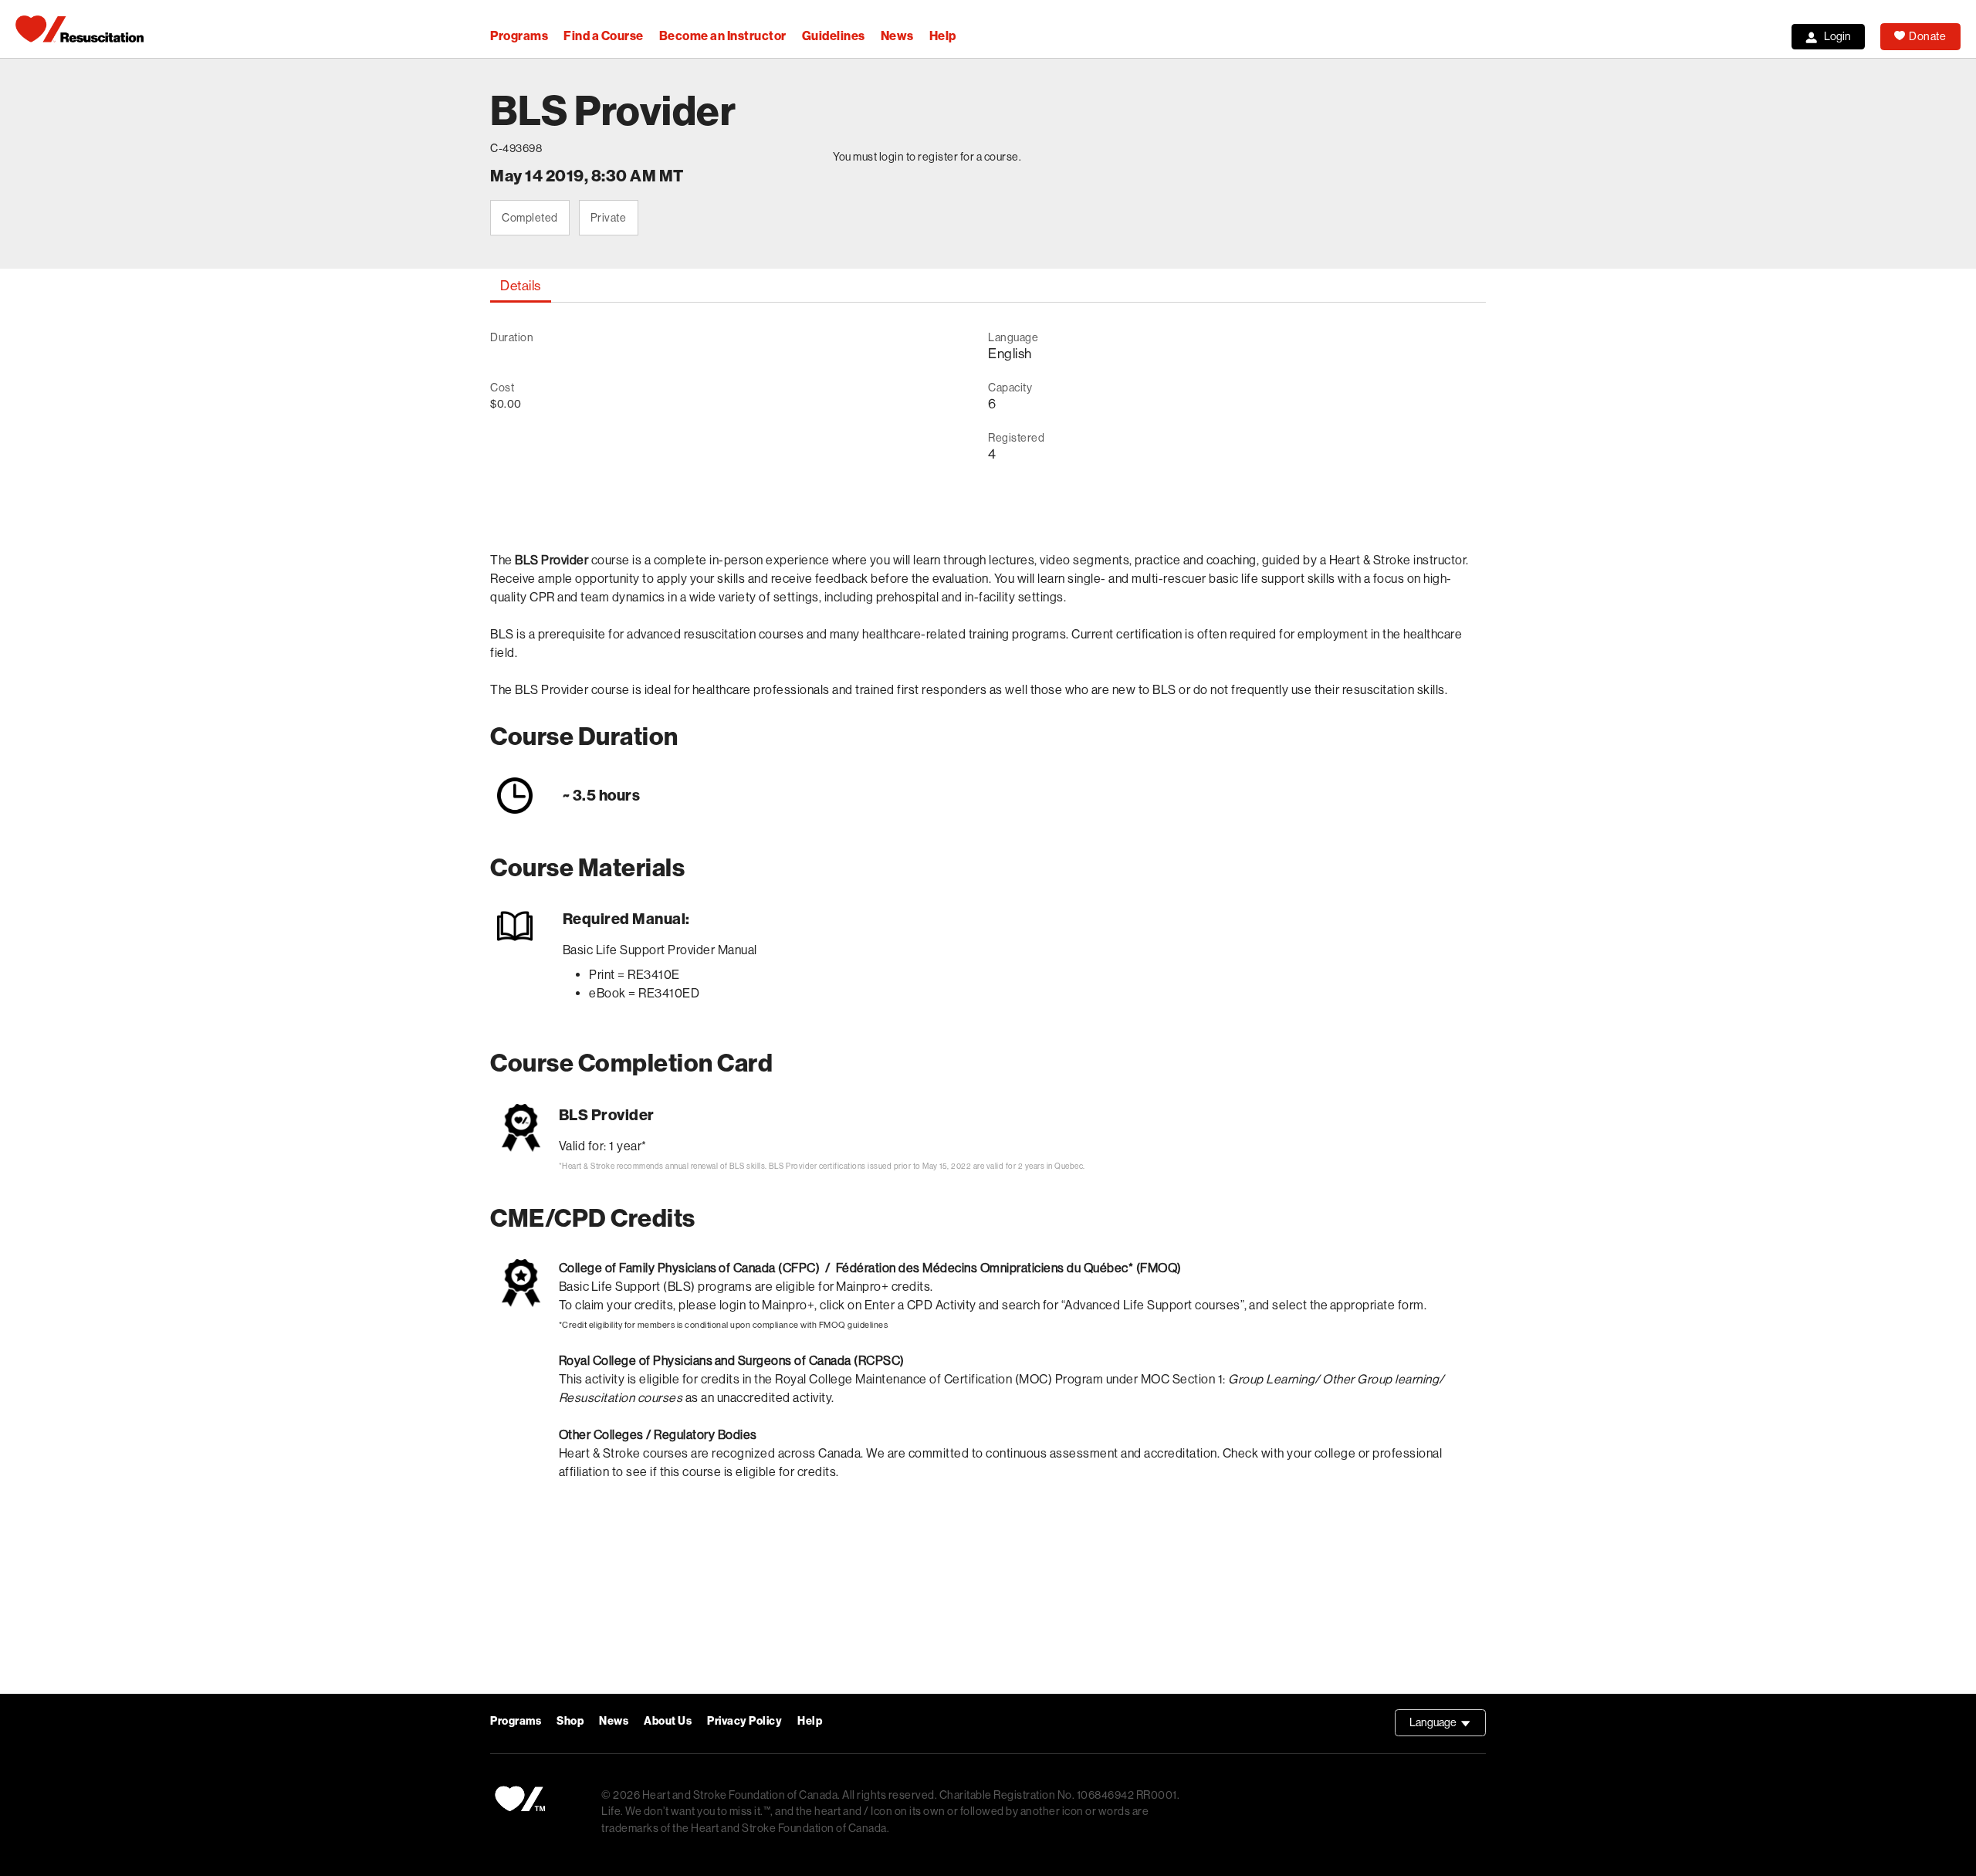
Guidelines (834, 36)
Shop (570, 1721)
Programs (519, 36)
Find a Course (604, 36)
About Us (668, 1721)
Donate (1927, 36)
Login (1837, 36)
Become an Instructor (723, 36)
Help (943, 36)
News (897, 36)
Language (1448, 1726)
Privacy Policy (744, 1721)
